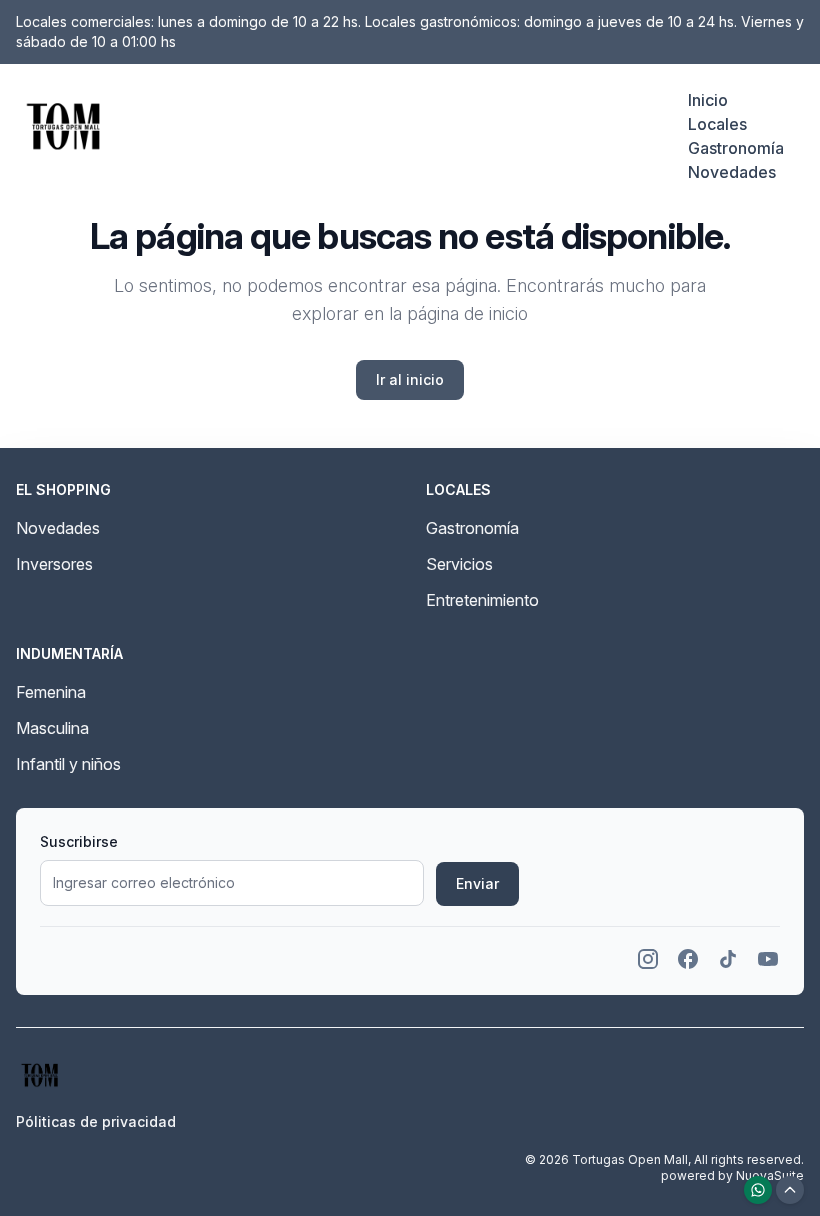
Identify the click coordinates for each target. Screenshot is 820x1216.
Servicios (459, 564)
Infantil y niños (68, 764)
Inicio (708, 100)
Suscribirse (79, 841)
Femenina (51, 692)
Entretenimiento (482, 600)
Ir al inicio (410, 379)
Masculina (52, 728)
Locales (717, 124)
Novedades (732, 172)
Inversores (54, 564)
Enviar (477, 883)
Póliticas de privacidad (96, 1121)
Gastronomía (736, 148)
